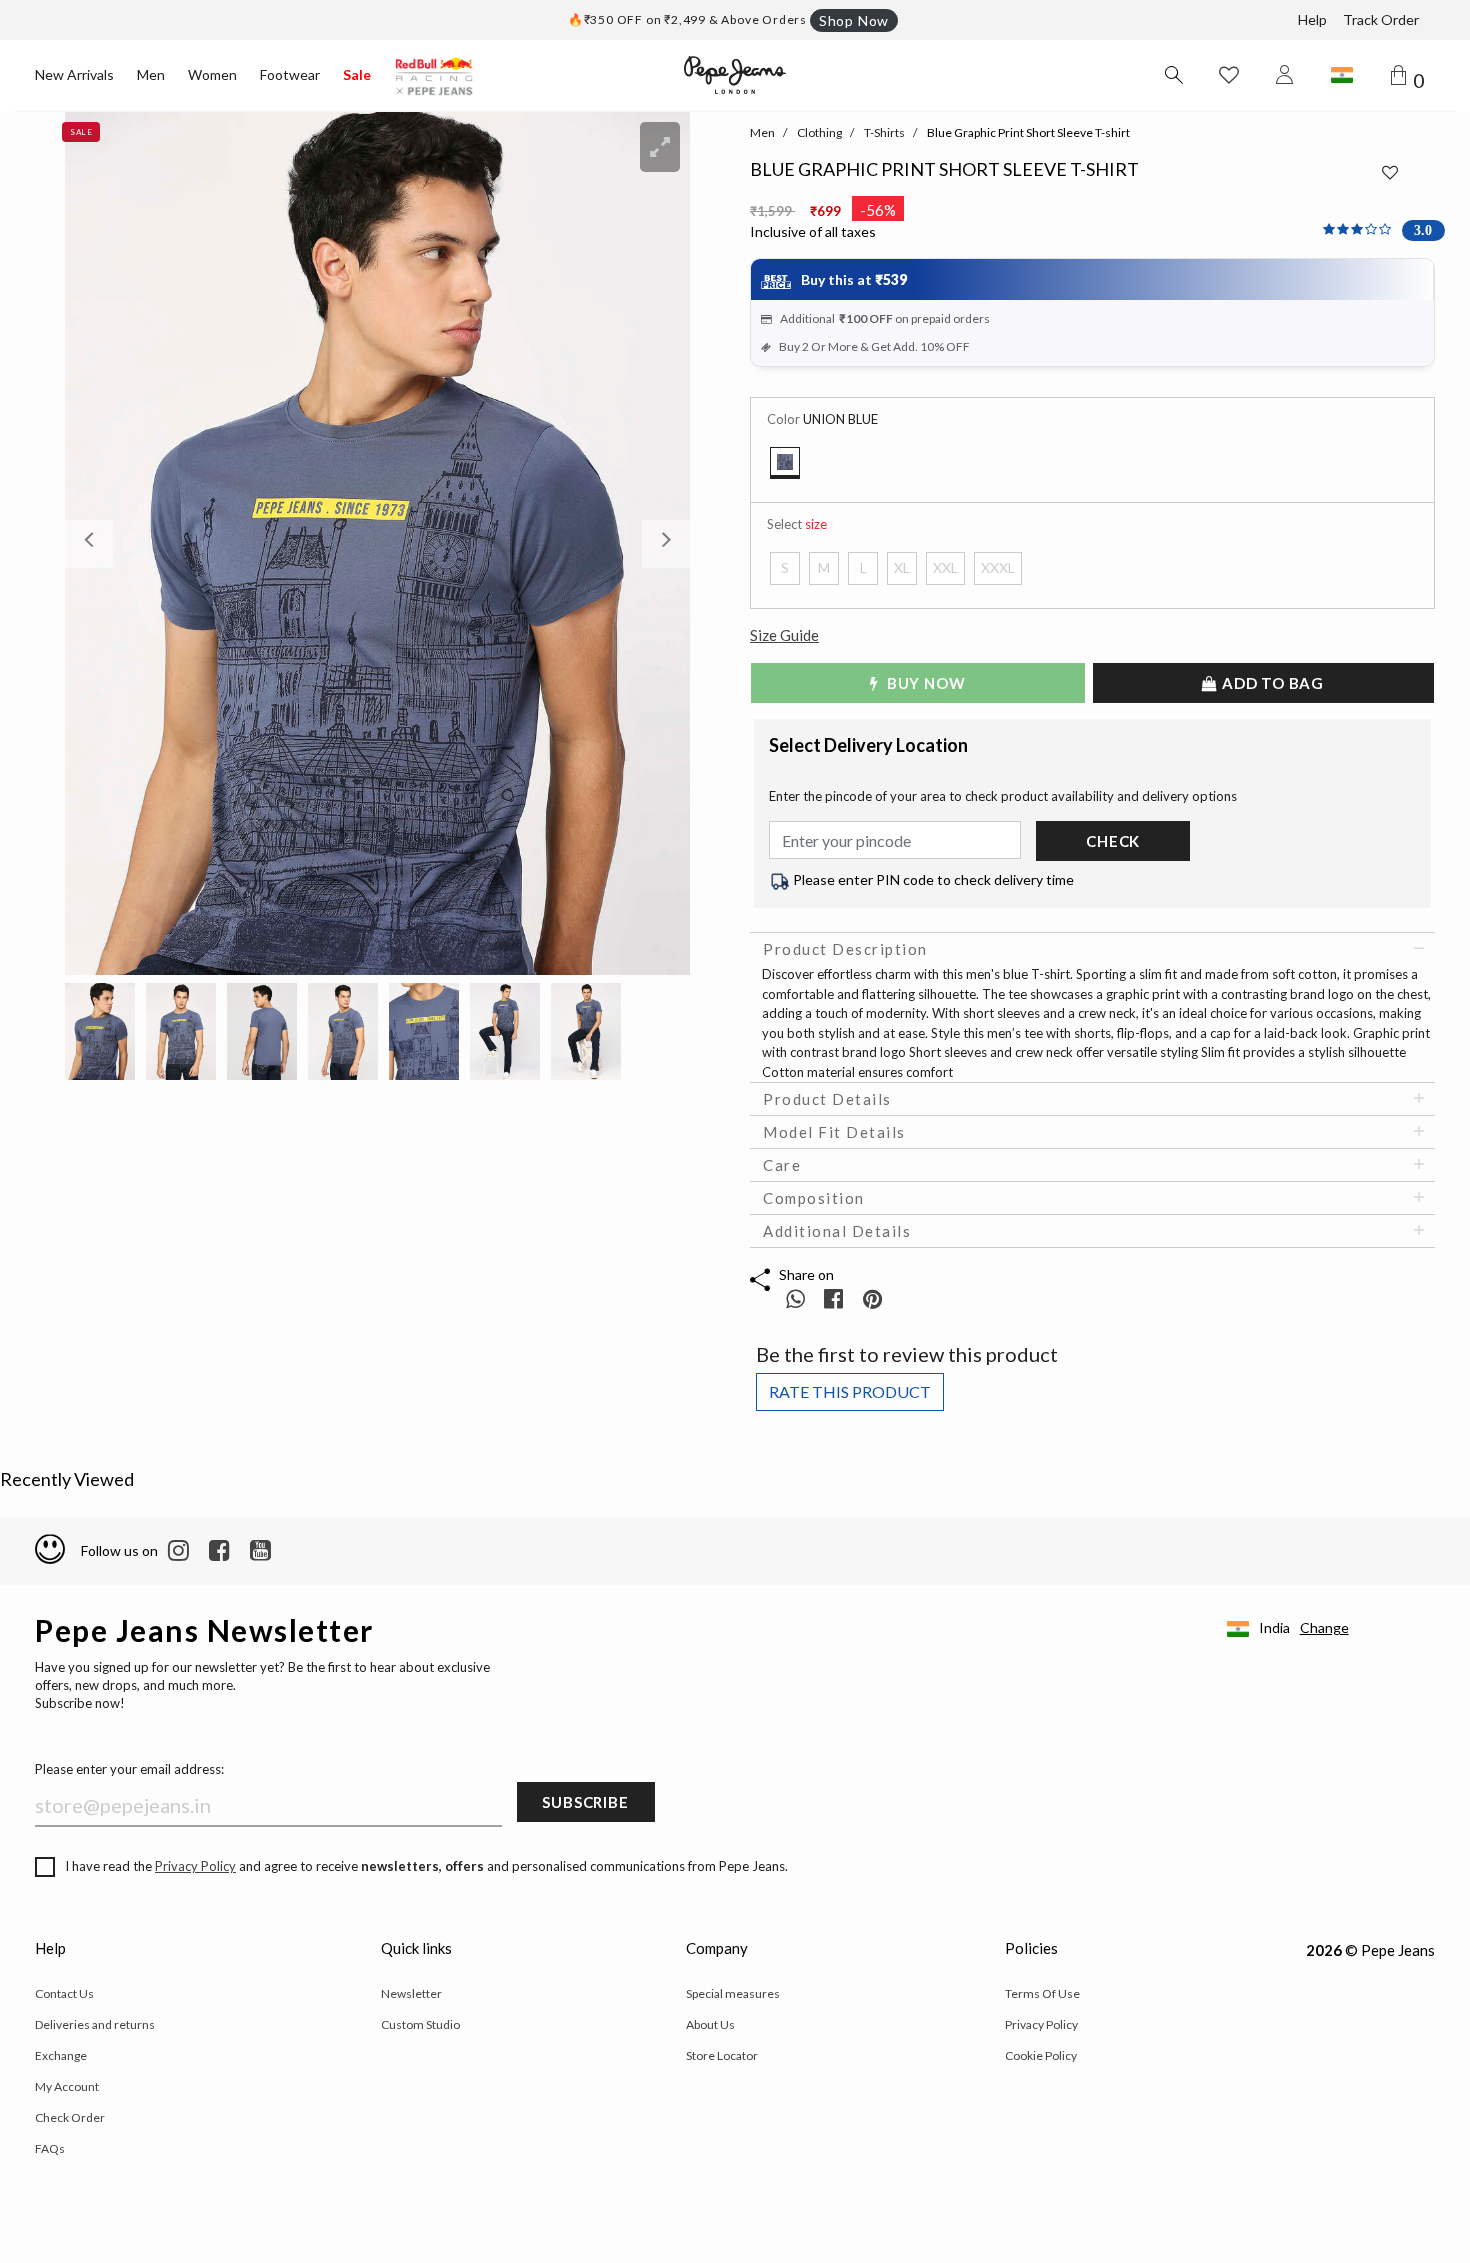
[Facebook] (219, 1551)
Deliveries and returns (95, 2024)
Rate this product (850, 1391)
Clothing (819, 132)
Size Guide (784, 635)
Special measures (733, 1993)
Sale (357, 74)
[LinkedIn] (178, 1551)
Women (212, 74)
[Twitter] (260, 1551)
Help (1312, 19)
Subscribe (585, 1802)
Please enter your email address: (129, 1769)
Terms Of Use (1042, 1993)
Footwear (290, 74)
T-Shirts (884, 132)
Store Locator (722, 2055)
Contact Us (64, 1993)
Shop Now (854, 20)
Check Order (70, 2117)
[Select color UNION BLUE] (785, 463)
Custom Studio (420, 2024)
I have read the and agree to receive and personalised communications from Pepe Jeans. (426, 1866)
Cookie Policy (1041, 2055)
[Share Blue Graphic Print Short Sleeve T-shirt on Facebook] (835, 1298)
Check (1113, 841)
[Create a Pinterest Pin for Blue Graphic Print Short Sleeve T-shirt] (872, 1298)
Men (151, 74)
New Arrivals (74, 74)
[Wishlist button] (1229, 75)
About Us (710, 2024)
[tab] (1092, 949)
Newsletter (411, 1993)
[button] (112, 543)
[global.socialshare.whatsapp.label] (795, 1298)
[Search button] (1173, 75)
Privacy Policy (195, 1866)
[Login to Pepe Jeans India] (1285, 75)
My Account (67, 2086)
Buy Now (924, 683)
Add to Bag (1271, 683)
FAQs (50, 2148)
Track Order (1381, 19)
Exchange (61, 2055)
